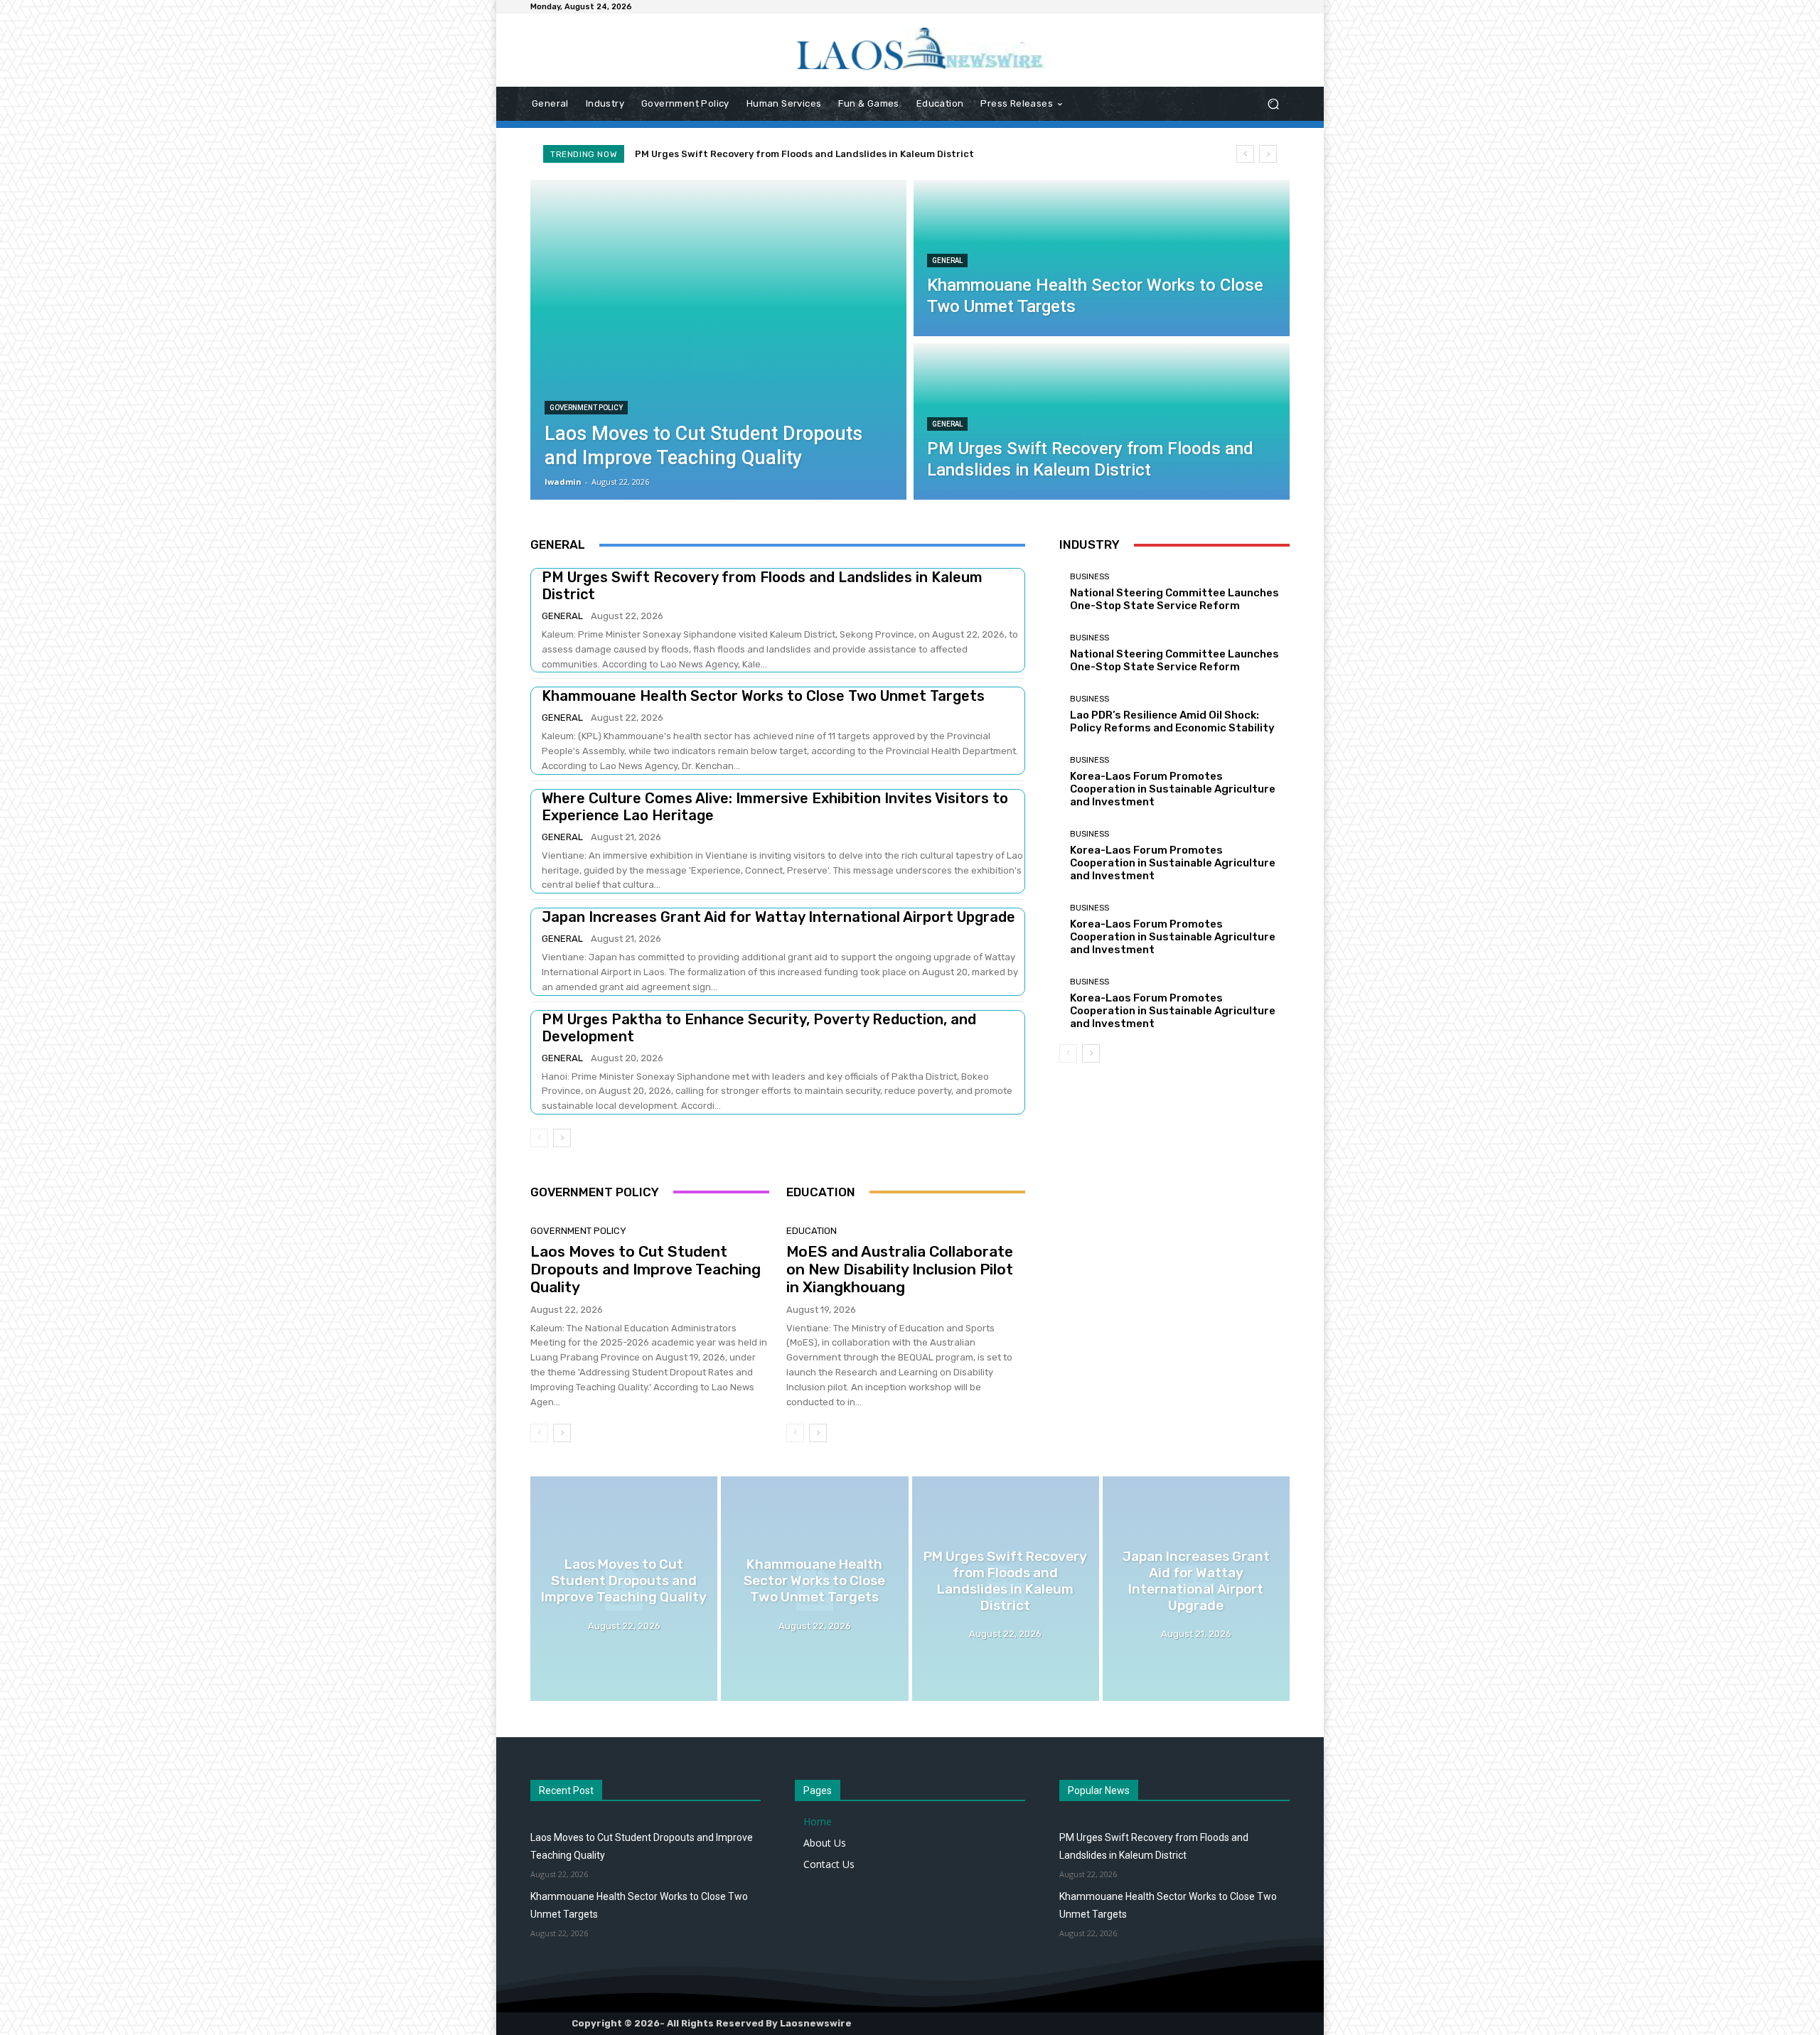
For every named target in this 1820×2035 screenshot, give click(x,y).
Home (818, 1821)
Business (1090, 577)
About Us (825, 1843)
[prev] (1245, 154)
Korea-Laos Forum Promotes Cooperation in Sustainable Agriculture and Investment (1173, 789)
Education (812, 1231)
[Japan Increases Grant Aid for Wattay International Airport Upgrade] (1196, 1589)
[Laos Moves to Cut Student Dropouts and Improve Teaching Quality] (718, 340)
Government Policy (586, 408)
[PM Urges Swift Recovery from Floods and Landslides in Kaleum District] (1102, 422)
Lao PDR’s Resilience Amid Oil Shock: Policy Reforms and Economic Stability (1172, 721)
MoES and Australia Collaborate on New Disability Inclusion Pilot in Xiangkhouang (900, 1269)
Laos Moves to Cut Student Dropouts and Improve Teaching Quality (646, 1269)
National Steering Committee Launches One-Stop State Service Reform (1174, 599)
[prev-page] (539, 1138)
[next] (1268, 154)
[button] (1273, 104)
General (947, 261)
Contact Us (829, 1864)
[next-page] (562, 1138)
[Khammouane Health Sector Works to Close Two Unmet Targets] (1102, 258)
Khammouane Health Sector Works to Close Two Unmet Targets (763, 696)
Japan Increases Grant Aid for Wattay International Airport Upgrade (807, 154)
